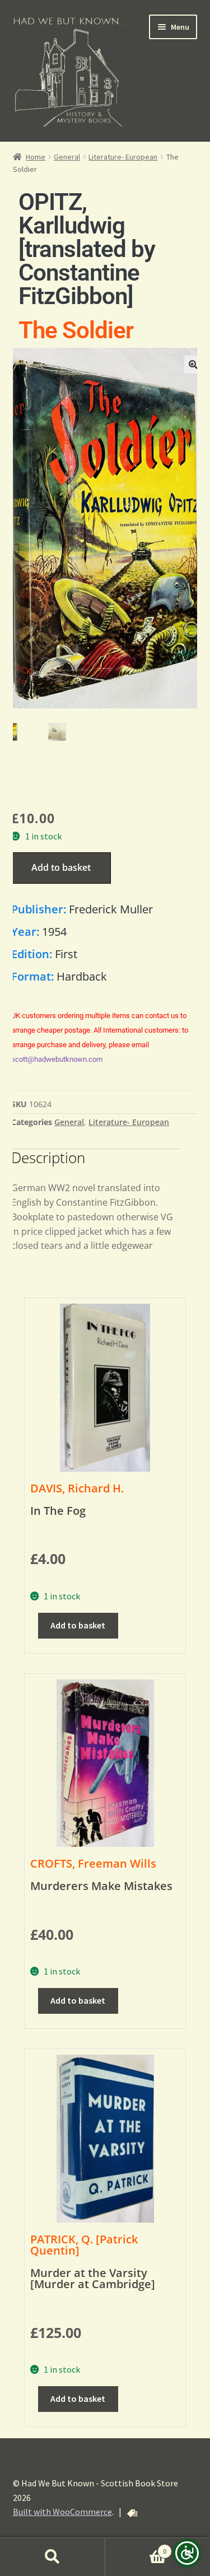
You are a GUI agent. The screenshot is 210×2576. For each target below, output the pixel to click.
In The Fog (58, 1511)
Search (53, 2557)
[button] (193, 365)
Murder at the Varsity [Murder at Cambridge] (93, 2278)
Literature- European (123, 157)
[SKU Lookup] (132, 2513)
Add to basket (61, 867)
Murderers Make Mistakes (101, 1886)
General (67, 157)
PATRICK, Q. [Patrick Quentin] (84, 2245)
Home (36, 157)
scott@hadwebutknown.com (57, 1059)
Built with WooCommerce (62, 2512)
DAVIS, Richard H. (77, 1488)
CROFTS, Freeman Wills (93, 1863)
